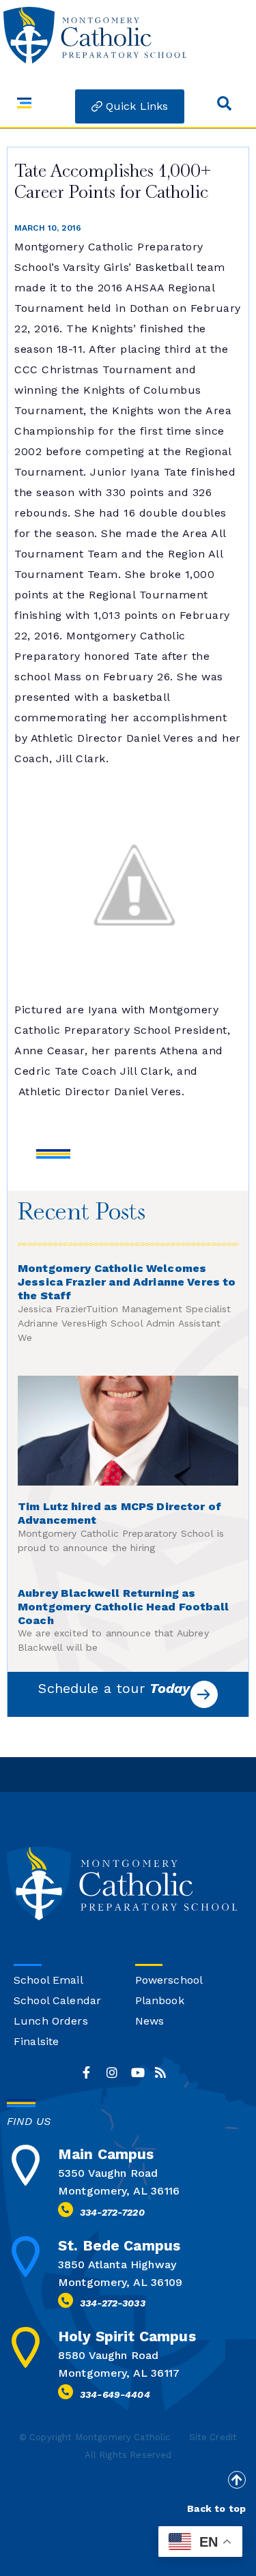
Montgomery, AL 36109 (120, 2282)
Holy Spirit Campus (127, 2336)
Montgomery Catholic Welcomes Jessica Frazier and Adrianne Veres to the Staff (127, 1282)
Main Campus (106, 2154)
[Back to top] (237, 2480)
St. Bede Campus (119, 2245)
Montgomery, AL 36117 (119, 2373)
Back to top (216, 2508)
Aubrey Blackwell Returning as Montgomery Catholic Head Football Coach (123, 1607)
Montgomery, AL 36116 (119, 2191)
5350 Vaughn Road (108, 2173)
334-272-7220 (112, 2212)
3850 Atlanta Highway (117, 2264)
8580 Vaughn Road (108, 2355)
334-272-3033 (113, 2303)
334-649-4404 (115, 2394)
